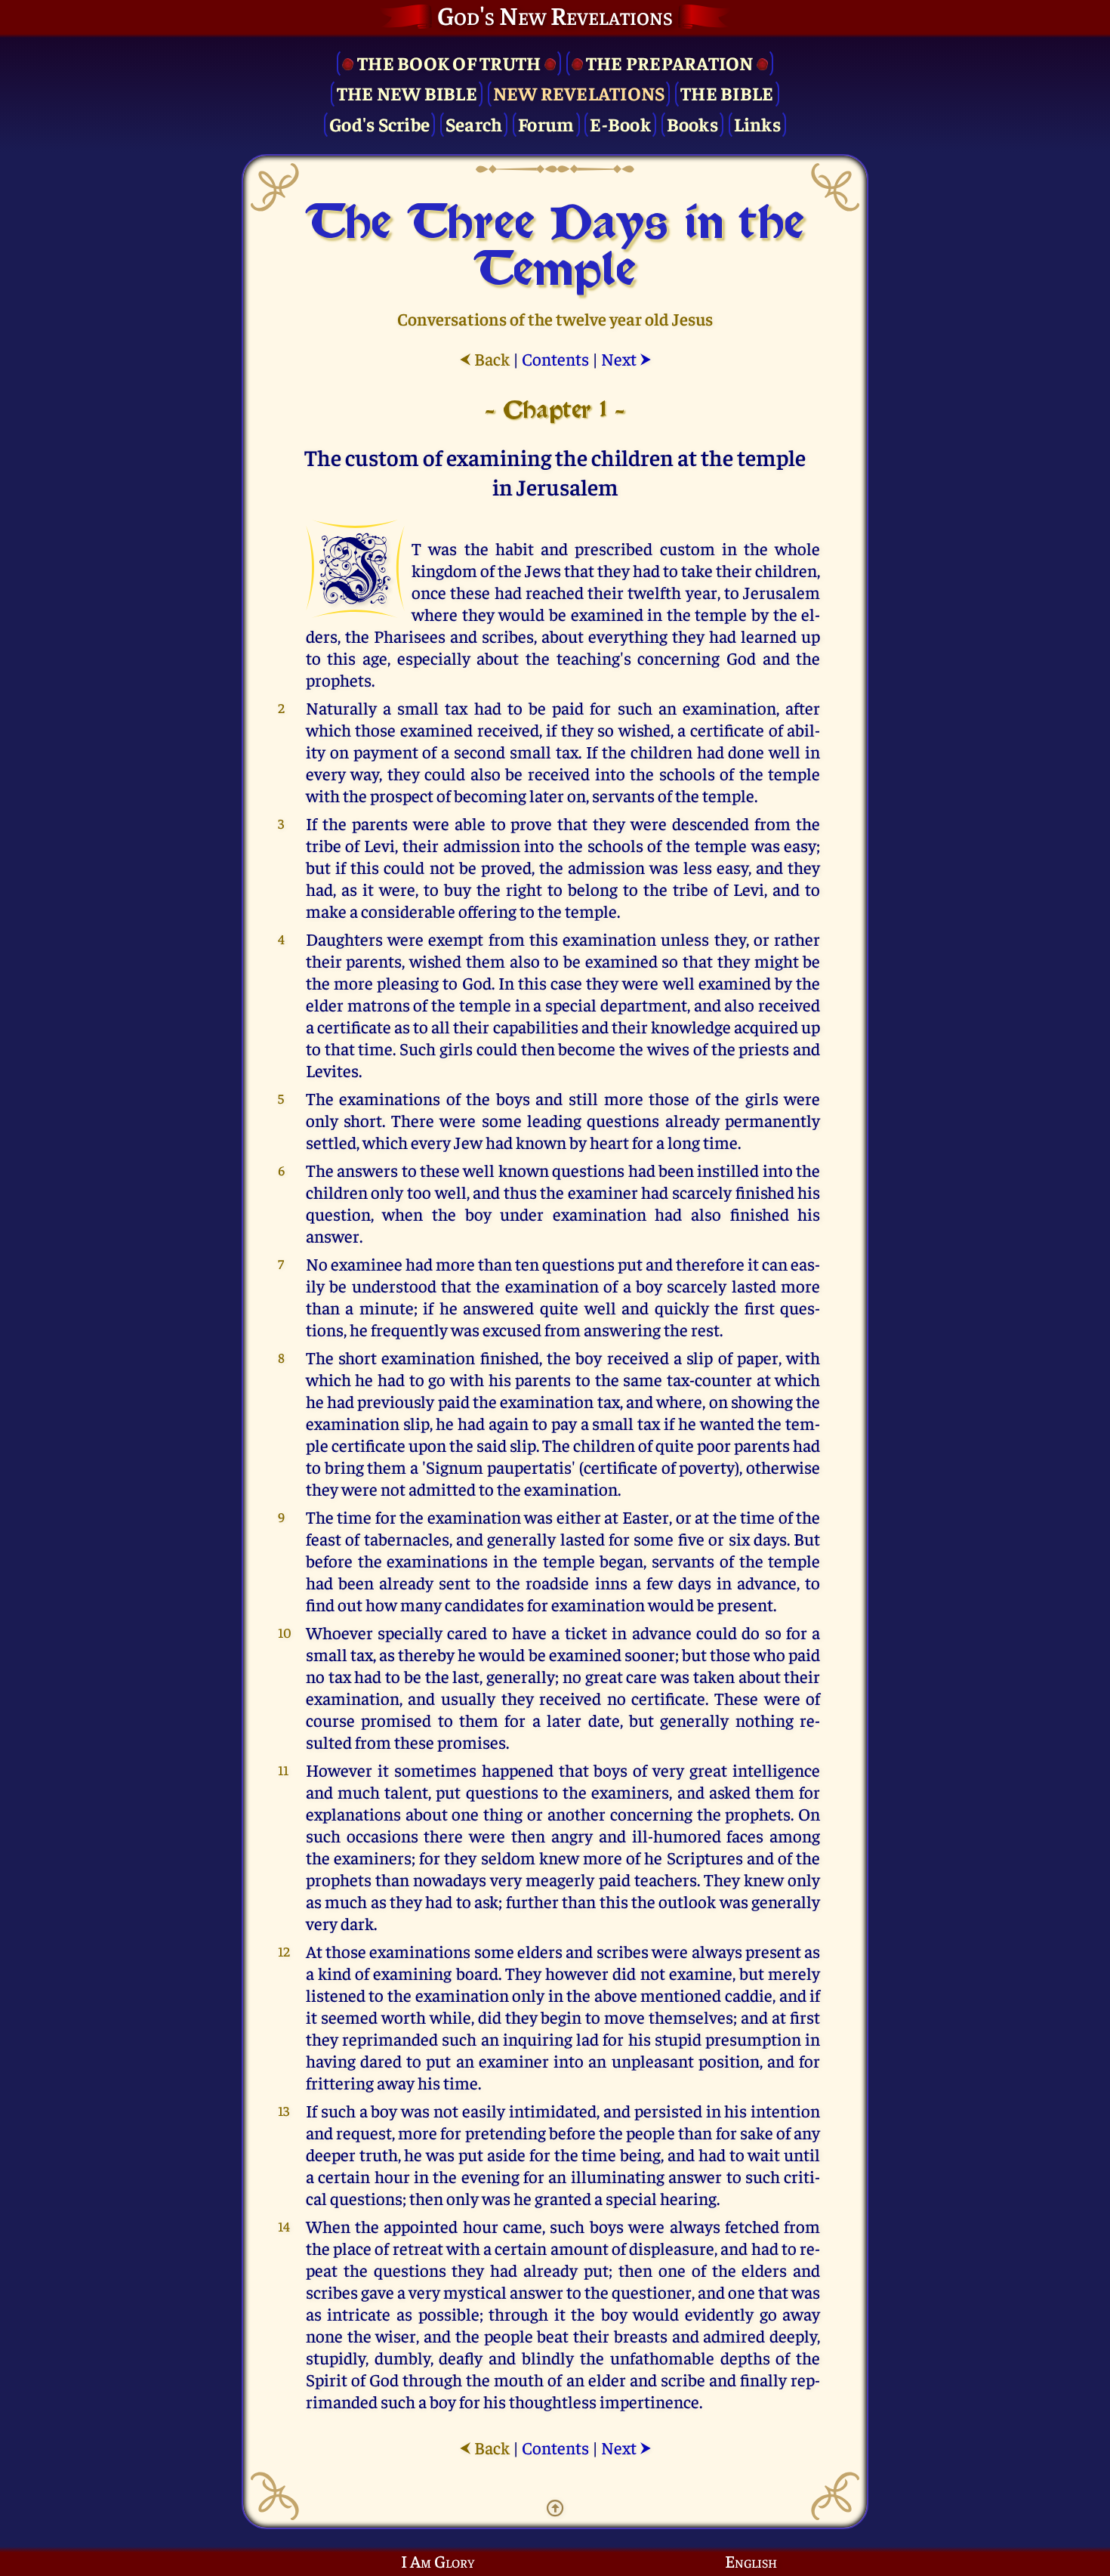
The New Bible (407, 93)
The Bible (727, 93)
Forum (546, 124)
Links (757, 124)
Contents (555, 358)
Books (692, 124)
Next (626, 358)
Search (474, 124)
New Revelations (579, 93)
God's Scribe (379, 124)
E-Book (620, 124)
